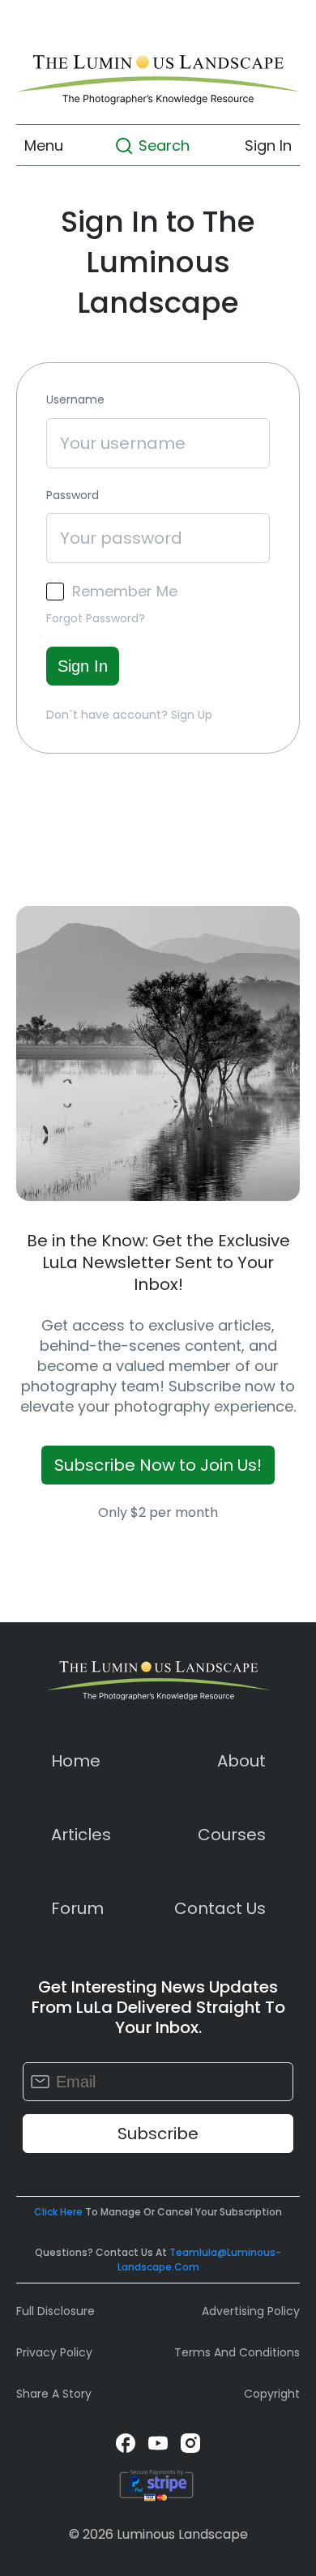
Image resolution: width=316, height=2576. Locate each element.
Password (73, 496)
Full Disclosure (56, 2311)
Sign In (268, 145)
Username (75, 400)
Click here (58, 2212)
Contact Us (220, 1908)
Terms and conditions (237, 2352)
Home (76, 1761)
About (241, 1761)
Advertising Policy (251, 2311)
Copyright (272, 2394)
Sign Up (192, 715)
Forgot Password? (96, 618)
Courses (232, 1835)
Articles (81, 1835)
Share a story (54, 2394)
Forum (77, 1908)
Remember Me (125, 592)
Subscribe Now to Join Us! (158, 1465)
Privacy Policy (54, 2352)
